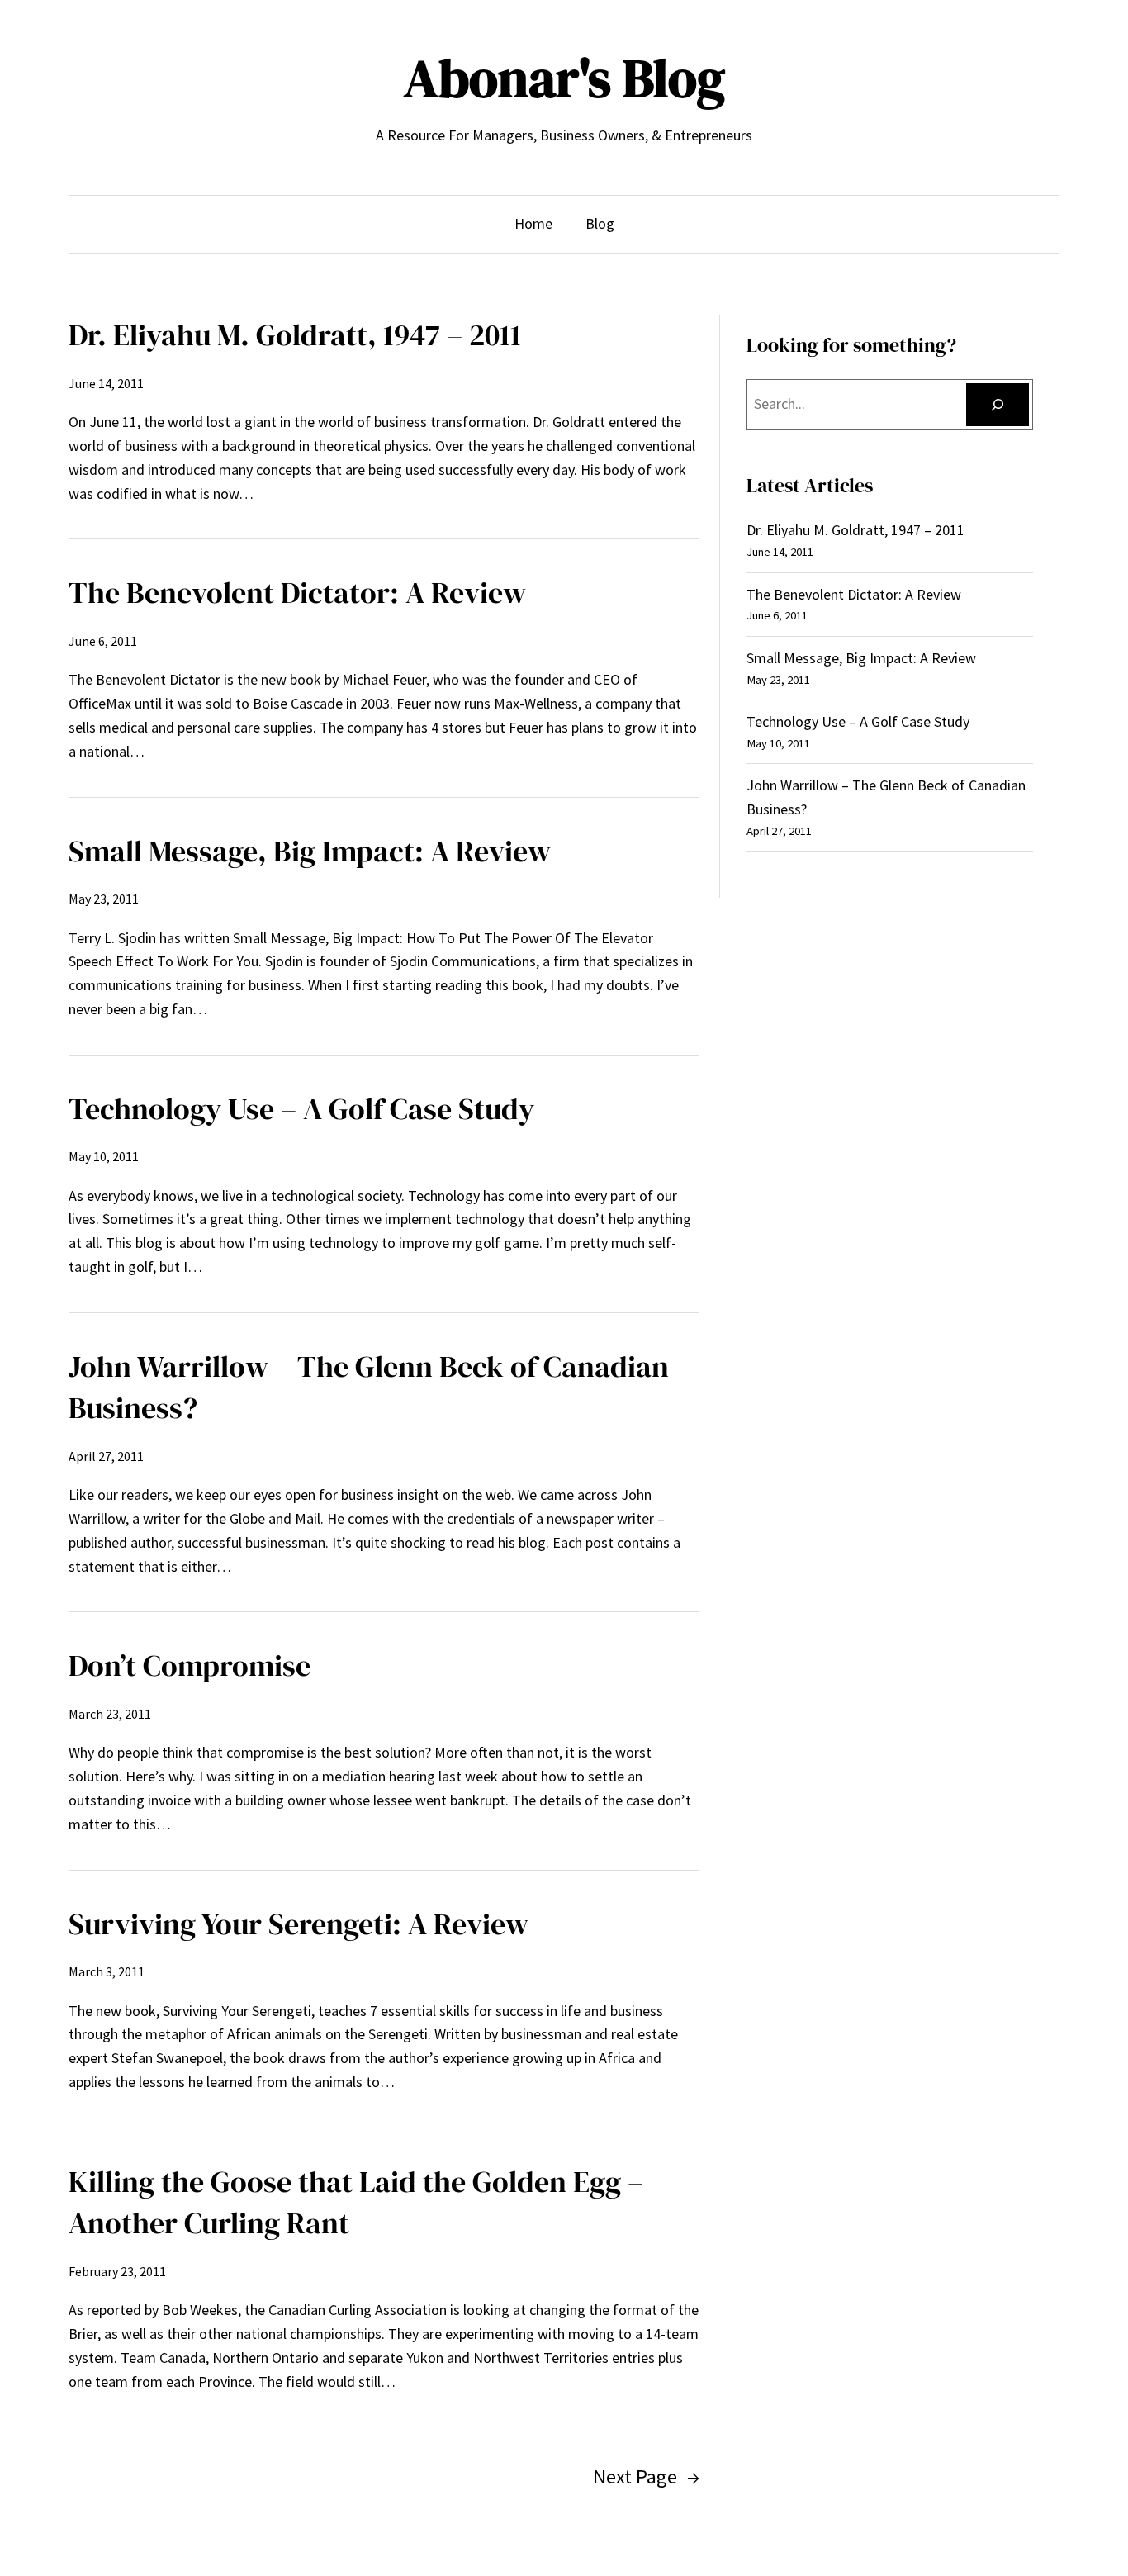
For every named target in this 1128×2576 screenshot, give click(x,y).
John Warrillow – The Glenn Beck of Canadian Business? (369, 1387)
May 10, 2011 (104, 1156)
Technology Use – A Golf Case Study (301, 1109)
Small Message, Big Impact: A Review (310, 851)
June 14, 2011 (106, 383)
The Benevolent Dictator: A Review (297, 593)
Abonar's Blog (564, 78)
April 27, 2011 (106, 1456)
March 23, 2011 (110, 1714)
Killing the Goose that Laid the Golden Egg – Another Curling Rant (356, 2202)
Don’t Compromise (190, 1665)
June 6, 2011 (103, 641)
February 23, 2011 (117, 2271)
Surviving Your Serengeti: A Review (299, 1924)
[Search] (998, 405)
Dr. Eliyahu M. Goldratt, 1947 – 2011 (295, 335)
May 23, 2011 (104, 899)
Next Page (646, 2476)
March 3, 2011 (107, 1971)
